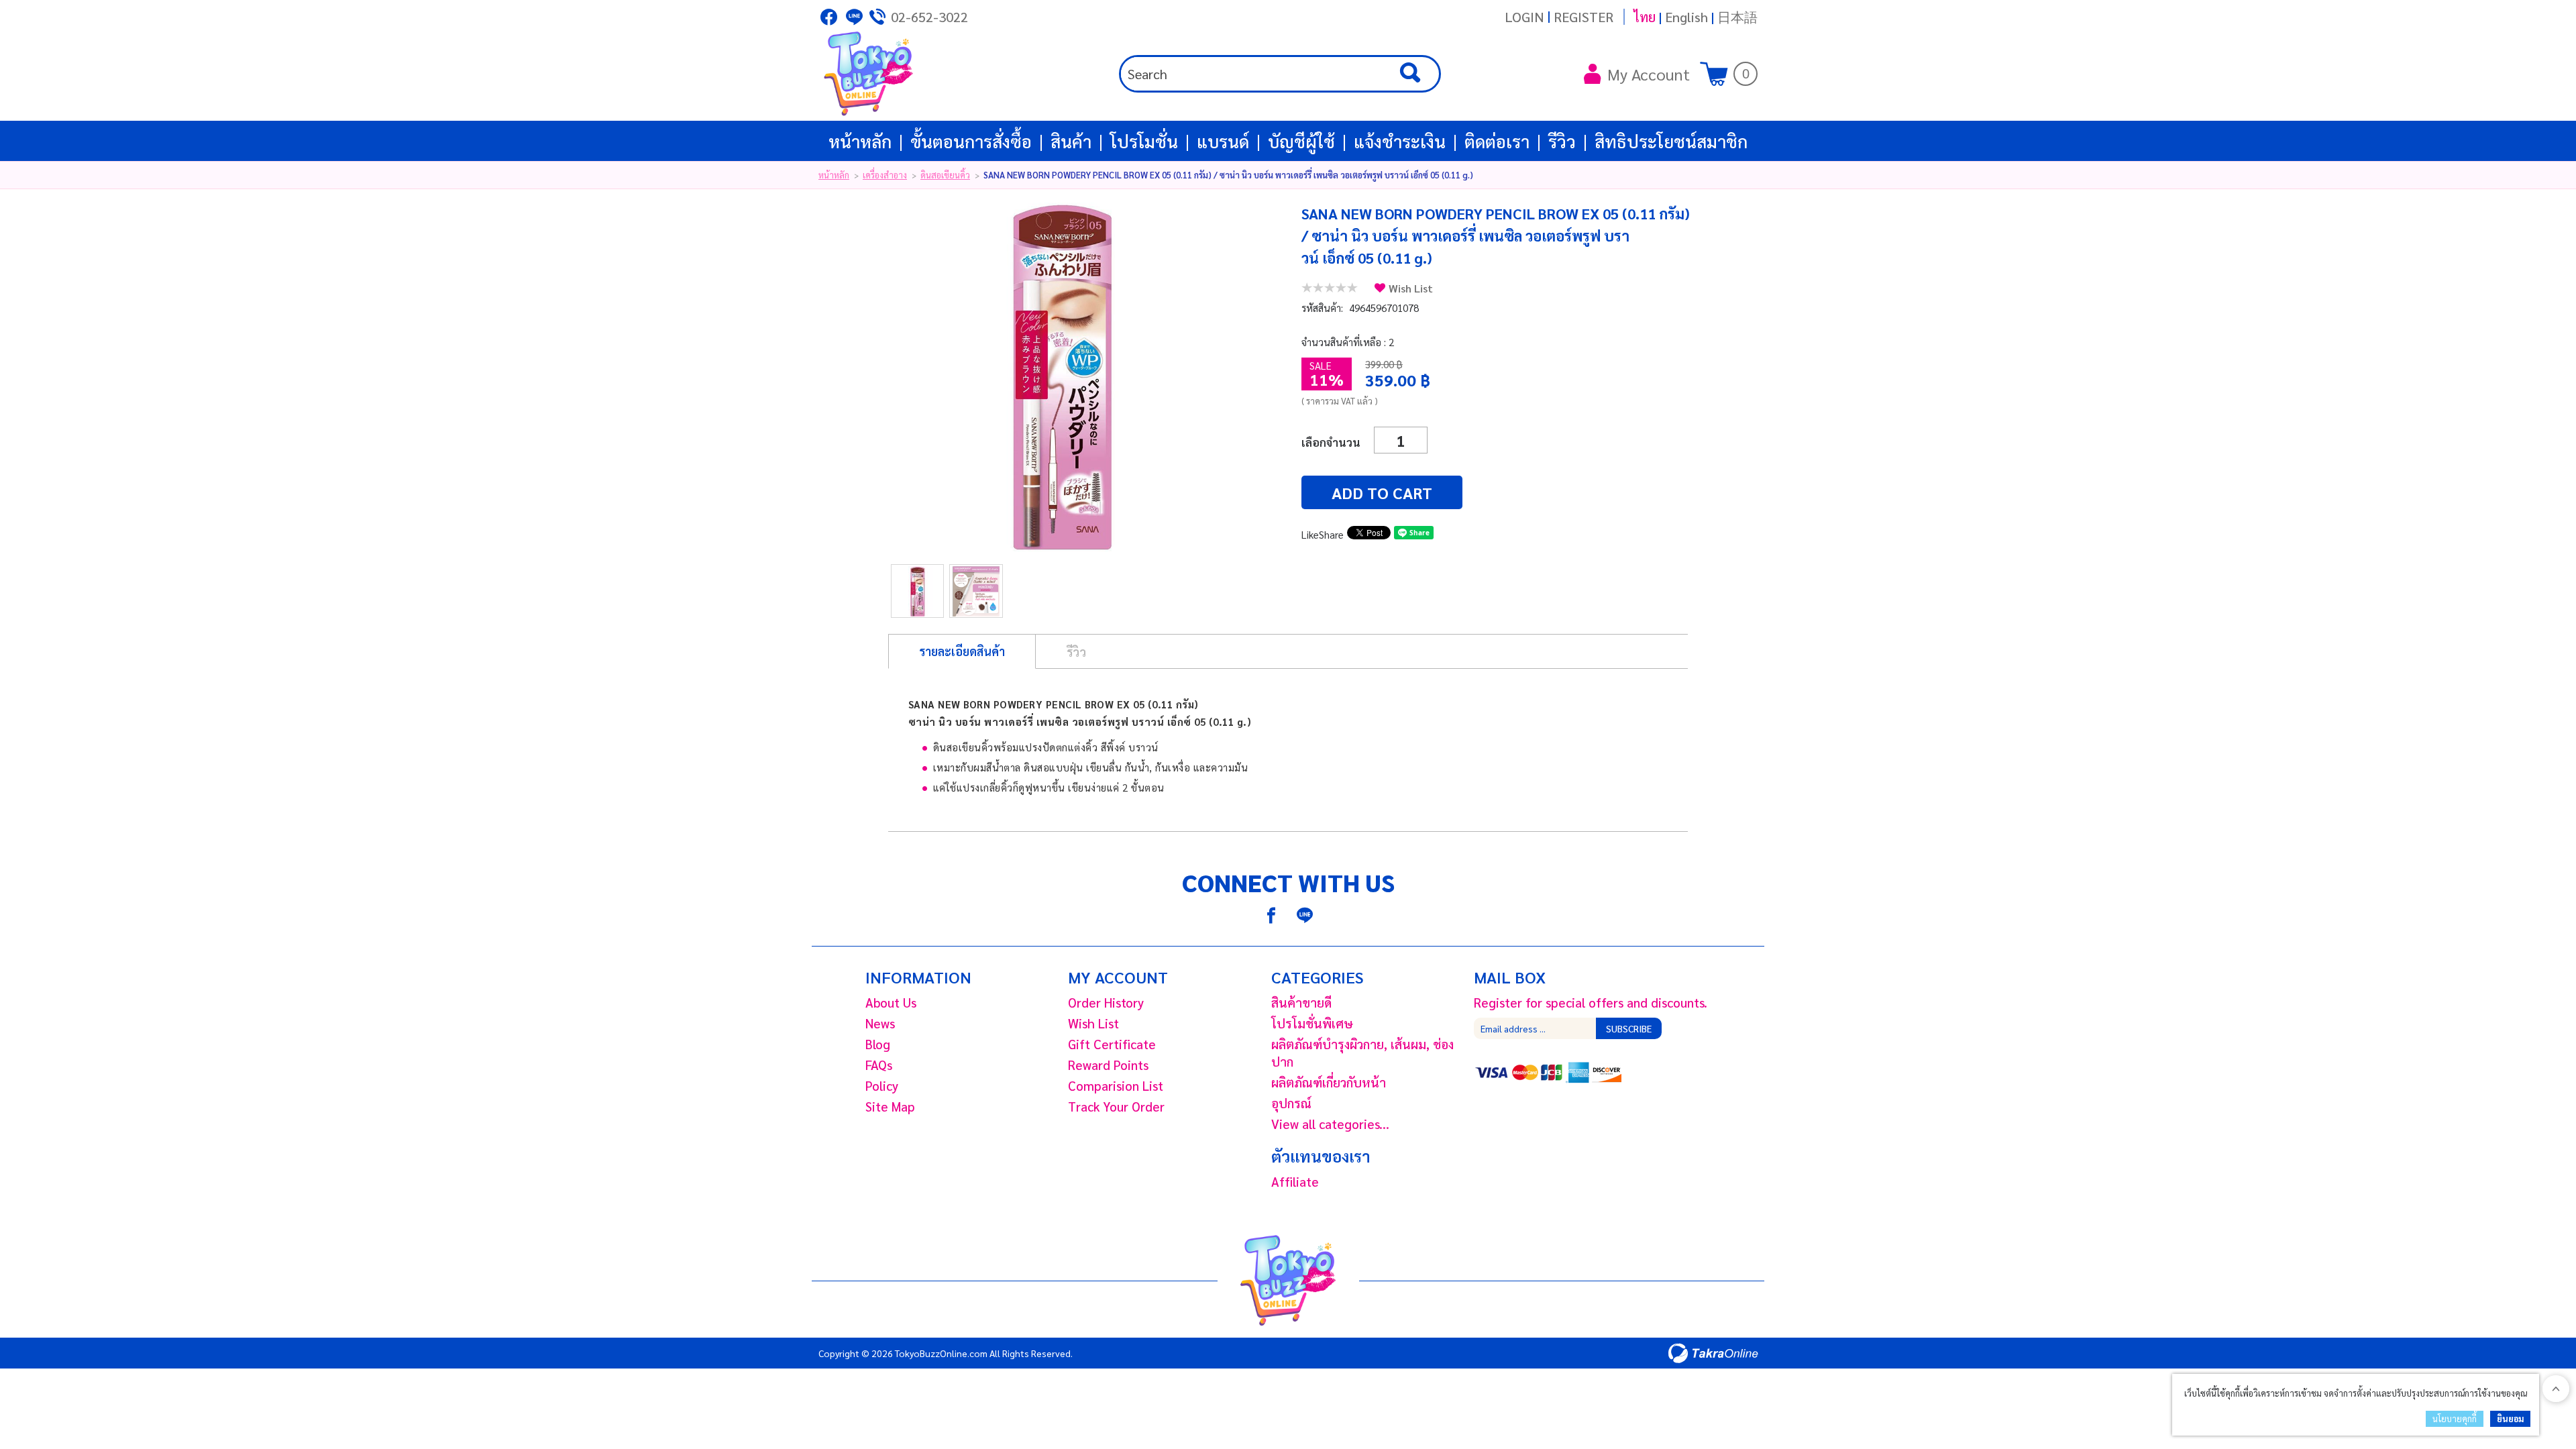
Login (1524, 17)
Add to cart (1382, 492)
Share (1331, 534)
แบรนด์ (1223, 141)
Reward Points (1108, 1065)
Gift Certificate (1112, 1044)
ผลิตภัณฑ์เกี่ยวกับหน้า (1329, 1082)
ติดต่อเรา (1497, 141)
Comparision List (1116, 1085)
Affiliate (1295, 1181)
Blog (878, 1044)
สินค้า (1071, 141)
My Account (1649, 74)
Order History (1106, 1002)
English (1686, 17)
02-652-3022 (929, 17)
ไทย (1645, 17)
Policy (882, 1085)
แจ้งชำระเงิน (1400, 141)
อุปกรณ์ (1291, 1103)
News (880, 1023)
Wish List (1411, 288)
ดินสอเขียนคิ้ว (945, 175)
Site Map (890, 1106)
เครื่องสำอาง (885, 175)
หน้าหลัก (860, 141)
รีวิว (1562, 141)
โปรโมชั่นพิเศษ (1312, 1023)
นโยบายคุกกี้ (2455, 1418)
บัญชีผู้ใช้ (1301, 141)
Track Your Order (1116, 1106)
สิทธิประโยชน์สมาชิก (1671, 141)
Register (1584, 17)
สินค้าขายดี (1301, 1002)
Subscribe (1629, 1028)
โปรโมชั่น (1144, 141)
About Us (891, 1002)
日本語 (1737, 17)
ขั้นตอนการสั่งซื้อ (971, 141)
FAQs (879, 1065)
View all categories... (1330, 1124)
